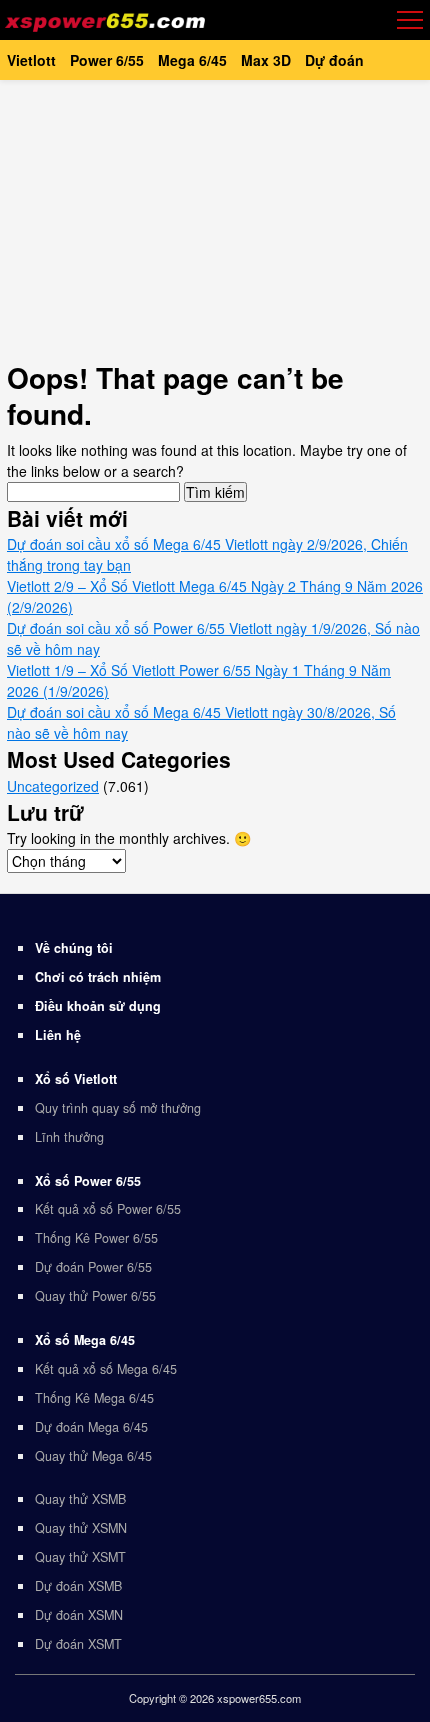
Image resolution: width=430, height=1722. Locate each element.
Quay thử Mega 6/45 (93, 1456)
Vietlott (31, 60)
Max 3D (266, 60)
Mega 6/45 (192, 60)
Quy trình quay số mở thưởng (118, 1108)
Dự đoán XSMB (78, 1586)
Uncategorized (53, 786)
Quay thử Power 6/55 (95, 1296)
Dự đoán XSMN (79, 1615)
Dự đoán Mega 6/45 (91, 1427)
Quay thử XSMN (81, 1528)
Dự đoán (334, 60)
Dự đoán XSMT (78, 1644)
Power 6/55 (107, 60)
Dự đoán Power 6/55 (93, 1267)
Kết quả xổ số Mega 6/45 (106, 1369)
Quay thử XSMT (80, 1557)
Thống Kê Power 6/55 (96, 1238)
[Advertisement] (215, 220)
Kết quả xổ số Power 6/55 (108, 1209)
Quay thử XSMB (80, 1499)
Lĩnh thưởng (69, 1137)
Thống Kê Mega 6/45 (94, 1398)
